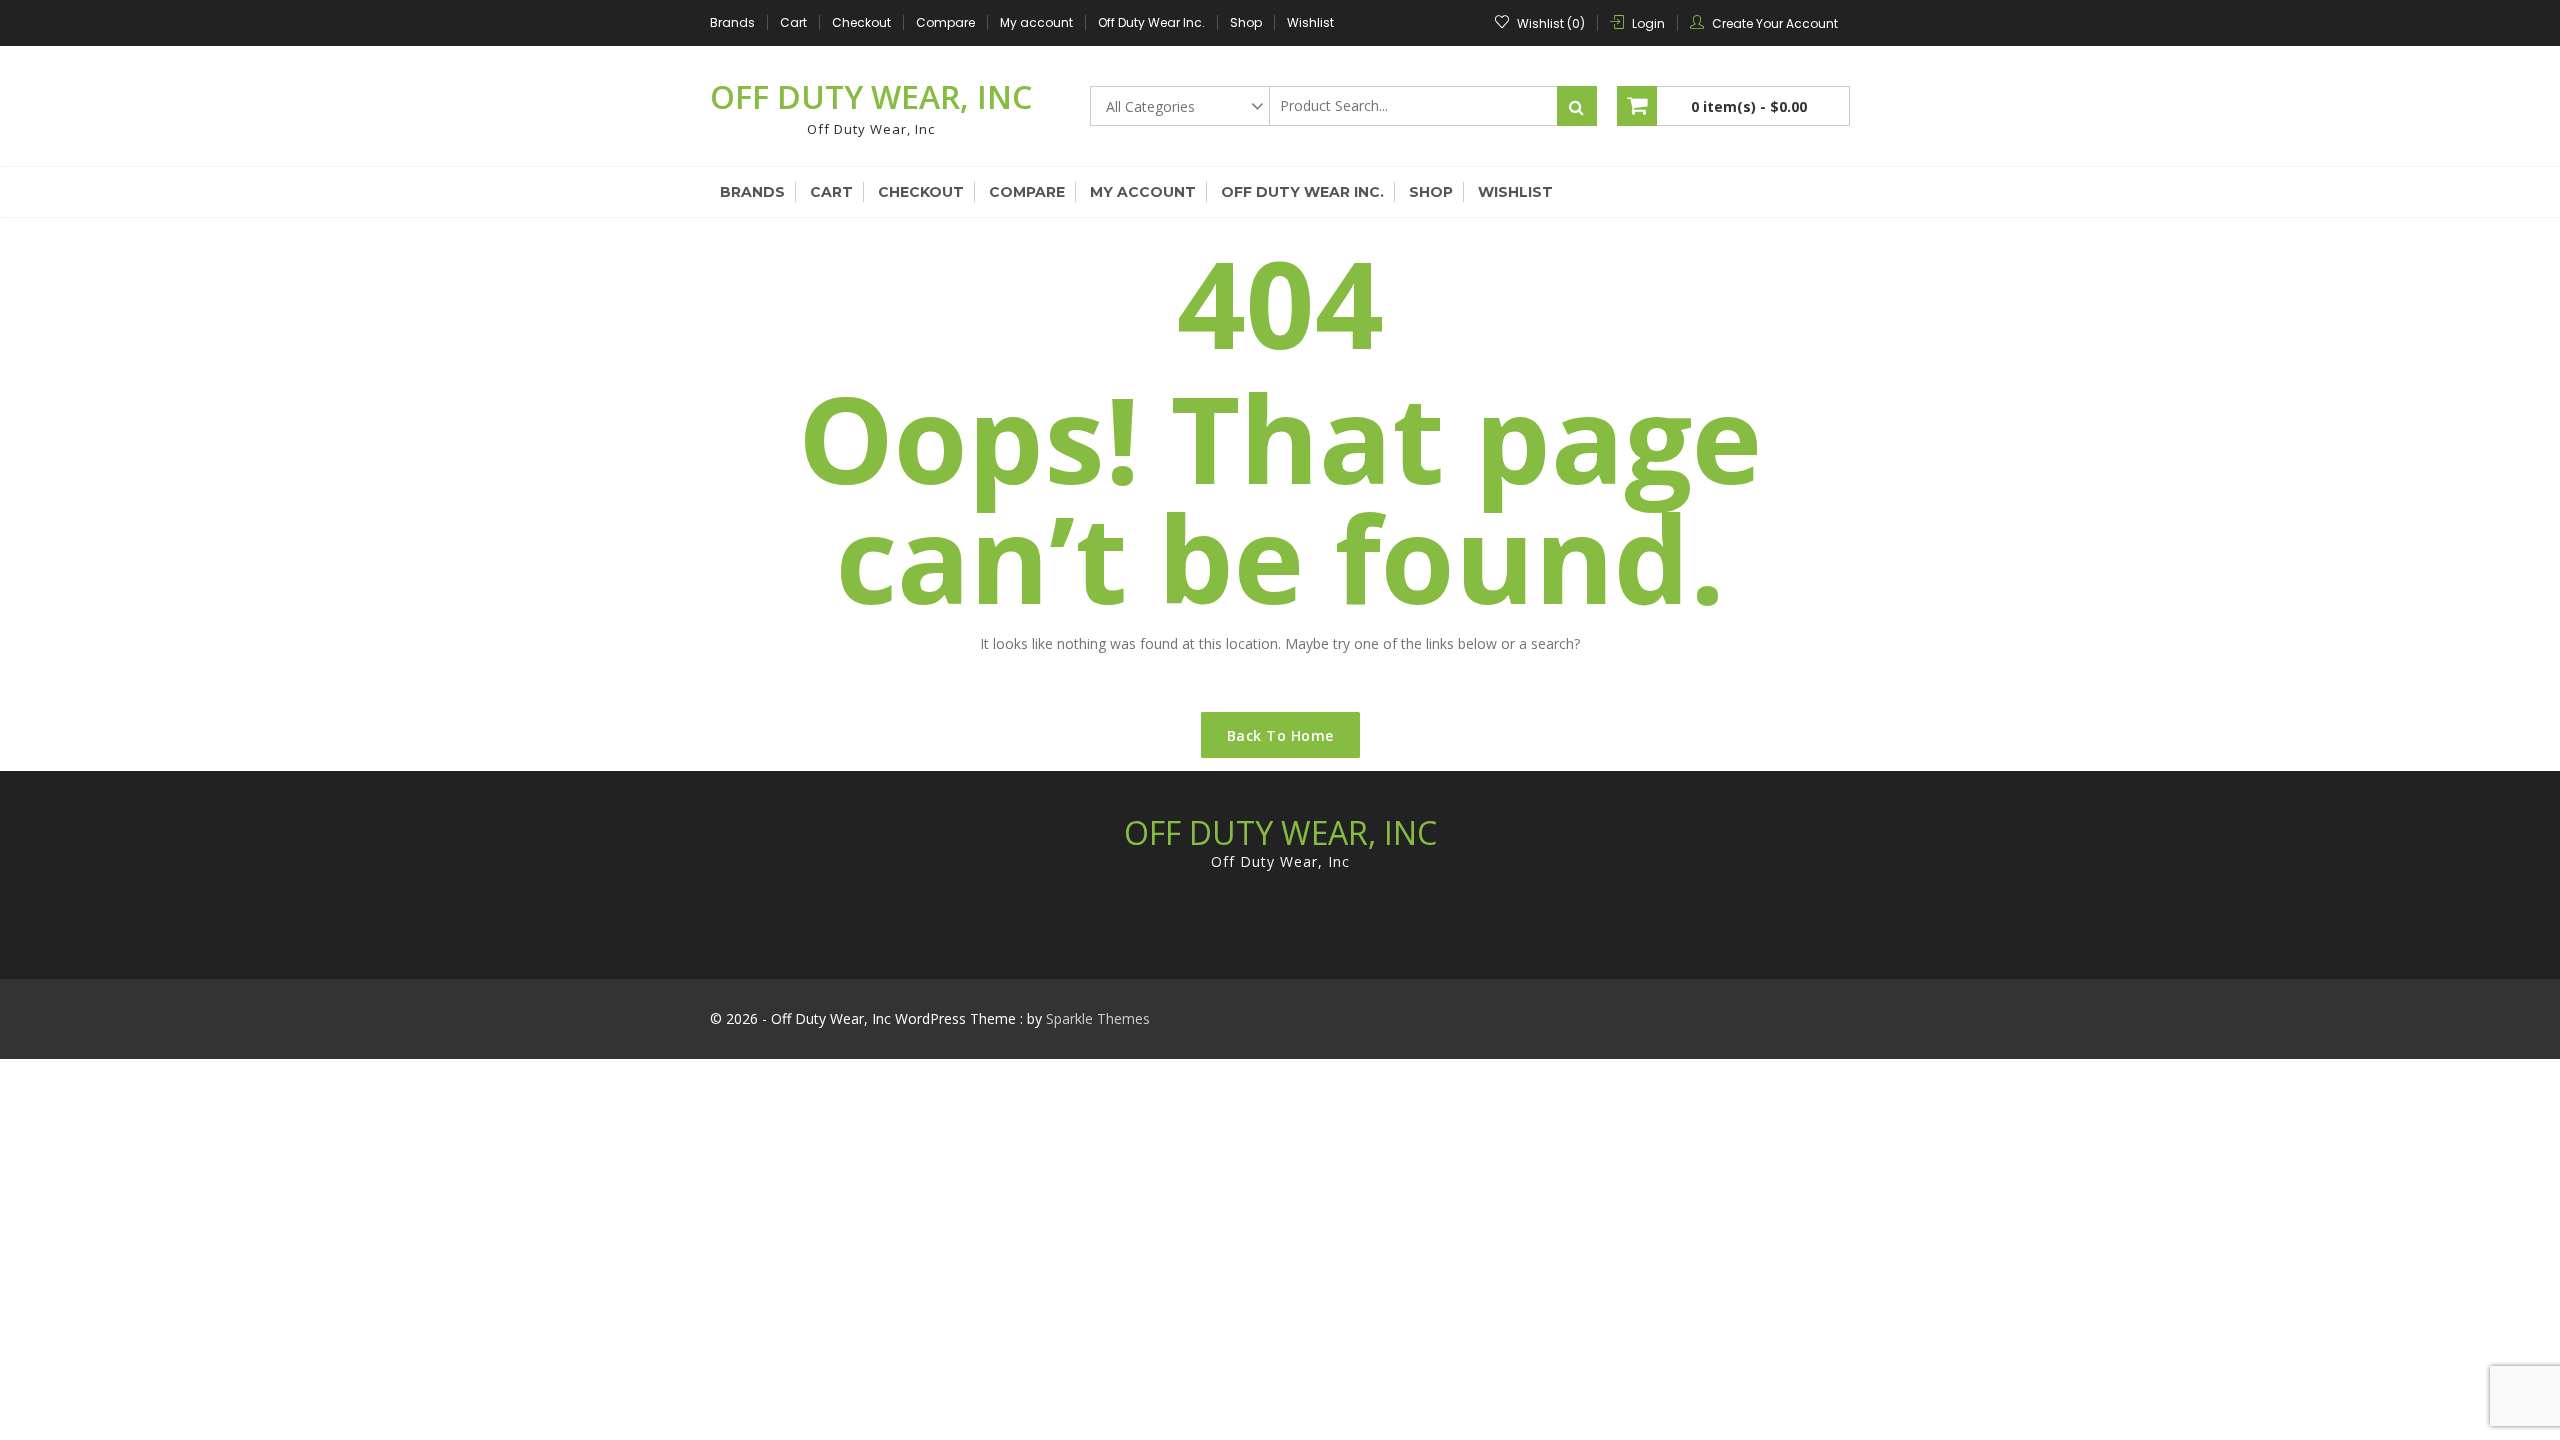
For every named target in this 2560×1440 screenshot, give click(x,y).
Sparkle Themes (1098, 1018)
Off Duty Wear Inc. (1151, 22)
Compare (945, 22)
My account (1036, 22)
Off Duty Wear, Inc (871, 96)
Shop (1246, 22)
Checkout (861, 22)
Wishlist (1310, 22)
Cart (793, 22)
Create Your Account (1775, 23)
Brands (732, 22)
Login (1648, 23)
